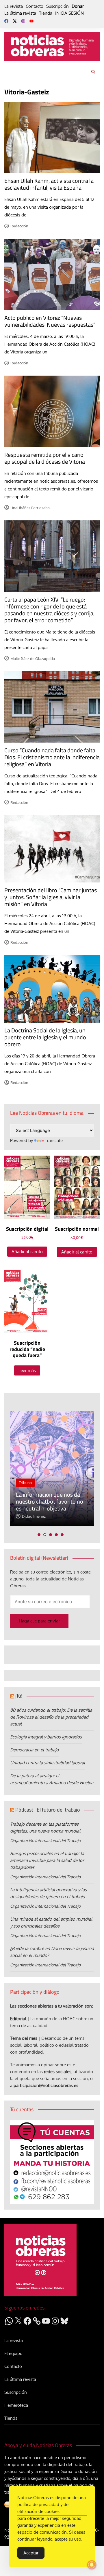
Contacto (35, 6)
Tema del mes (24, 2038)
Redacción (19, 226)
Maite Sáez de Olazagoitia (33, 659)
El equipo (13, 2353)
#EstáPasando (88, 1469)
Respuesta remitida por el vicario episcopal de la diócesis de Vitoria (45, 458)
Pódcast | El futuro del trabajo (48, 1810)
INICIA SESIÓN (69, 13)
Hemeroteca (16, 2405)
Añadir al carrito (27, 1252)
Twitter (15, 21)
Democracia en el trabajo (34, 1750)
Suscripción (57, 6)
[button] (39, 1535)
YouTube (31, 21)
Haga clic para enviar (39, 1621)
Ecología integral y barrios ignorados (46, 1737)
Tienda (46, 13)
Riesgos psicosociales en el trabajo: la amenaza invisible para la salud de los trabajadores (47, 1860)
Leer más (27, 1370)
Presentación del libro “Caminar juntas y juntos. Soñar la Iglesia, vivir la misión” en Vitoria (51, 897)
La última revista (20, 13)
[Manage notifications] (92, 2565)
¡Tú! (19, 1696)
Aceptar (31, 2553)
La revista (14, 6)
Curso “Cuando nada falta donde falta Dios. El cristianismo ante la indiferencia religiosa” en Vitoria (52, 757)
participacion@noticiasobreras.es (46, 2085)
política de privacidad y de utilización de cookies (43, 2508)
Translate (54, 1140)
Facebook (6, 21)
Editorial (18, 2019)
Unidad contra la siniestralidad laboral (48, 1763)
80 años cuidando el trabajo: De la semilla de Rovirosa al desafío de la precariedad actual (51, 1717)
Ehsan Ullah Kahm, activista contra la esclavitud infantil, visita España (49, 184)
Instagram (23, 21)
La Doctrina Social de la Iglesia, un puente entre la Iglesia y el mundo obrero (45, 1037)
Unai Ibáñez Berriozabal (31, 508)
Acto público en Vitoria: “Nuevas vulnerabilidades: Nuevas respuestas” (50, 321)
